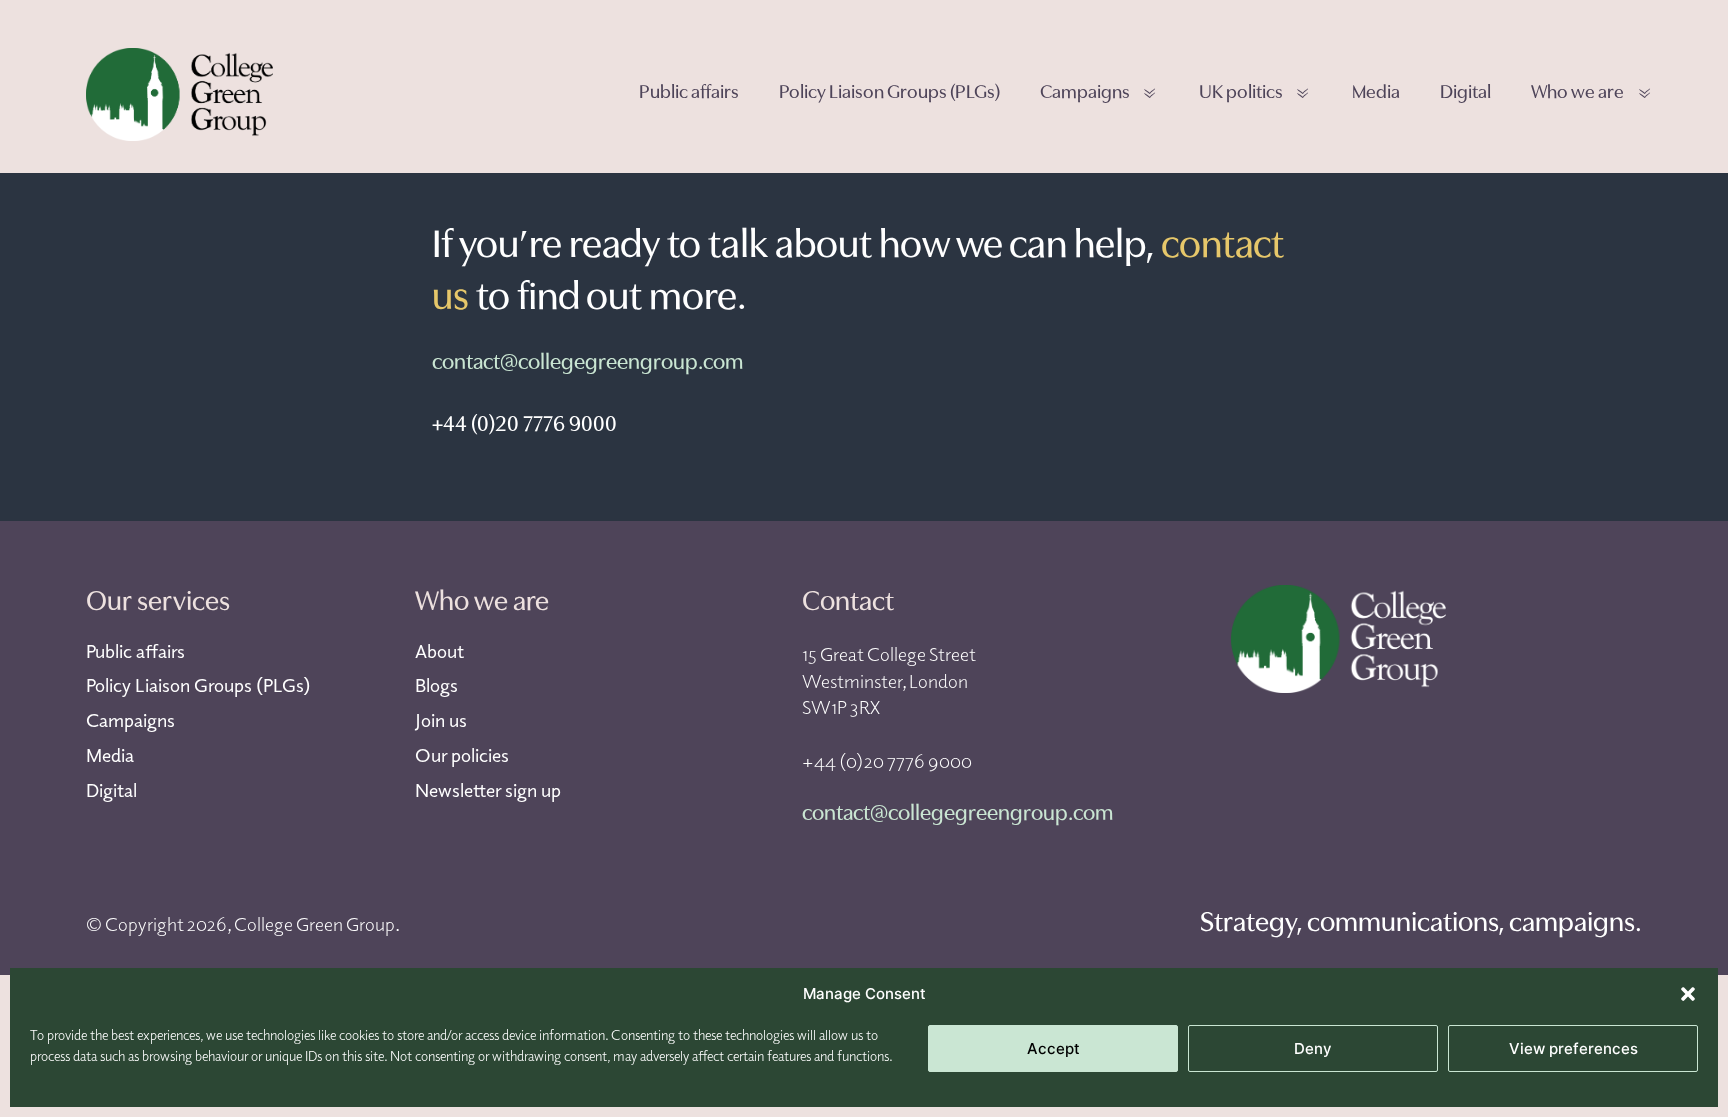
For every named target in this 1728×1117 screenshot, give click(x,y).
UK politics (1241, 93)
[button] (1688, 994)
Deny (1313, 1048)
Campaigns (1085, 93)
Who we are (1577, 93)
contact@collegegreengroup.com (587, 363)
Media (1376, 93)
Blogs (436, 685)
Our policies (462, 755)
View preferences (1573, 1048)
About (439, 651)
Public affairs (689, 93)
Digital (1465, 93)
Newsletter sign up (488, 790)
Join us (441, 720)
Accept (1053, 1048)
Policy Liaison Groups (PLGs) (889, 93)
